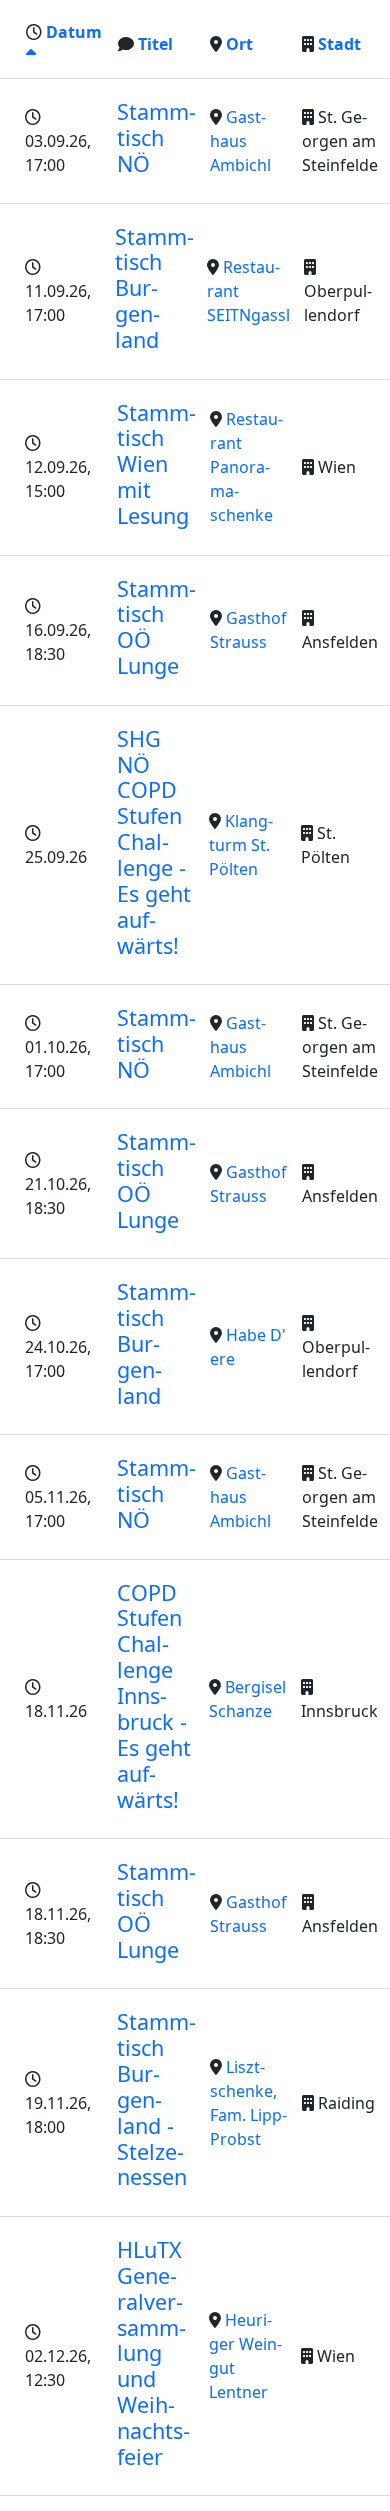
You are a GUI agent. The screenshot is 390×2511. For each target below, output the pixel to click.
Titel (155, 44)
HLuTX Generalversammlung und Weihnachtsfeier (153, 2353)
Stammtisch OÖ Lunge (156, 627)
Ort (239, 44)
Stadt (339, 44)
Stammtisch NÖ (156, 137)
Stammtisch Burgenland (154, 288)
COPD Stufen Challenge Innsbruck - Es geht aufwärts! (154, 1696)
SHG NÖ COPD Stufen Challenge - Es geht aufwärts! (154, 842)
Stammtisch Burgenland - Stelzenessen (156, 2099)
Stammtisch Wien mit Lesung (156, 464)
